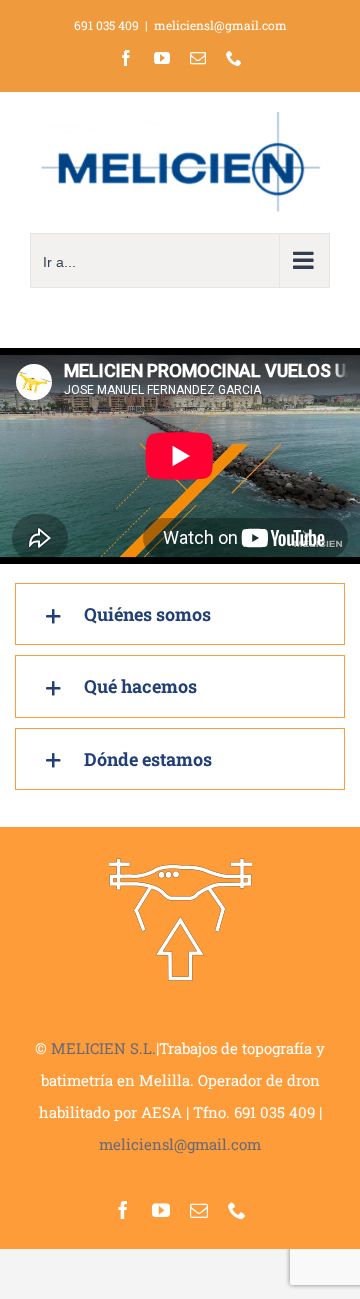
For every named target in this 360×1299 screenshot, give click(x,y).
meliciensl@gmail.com (220, 25)
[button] (180, 614)
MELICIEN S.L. (103, 1048)
